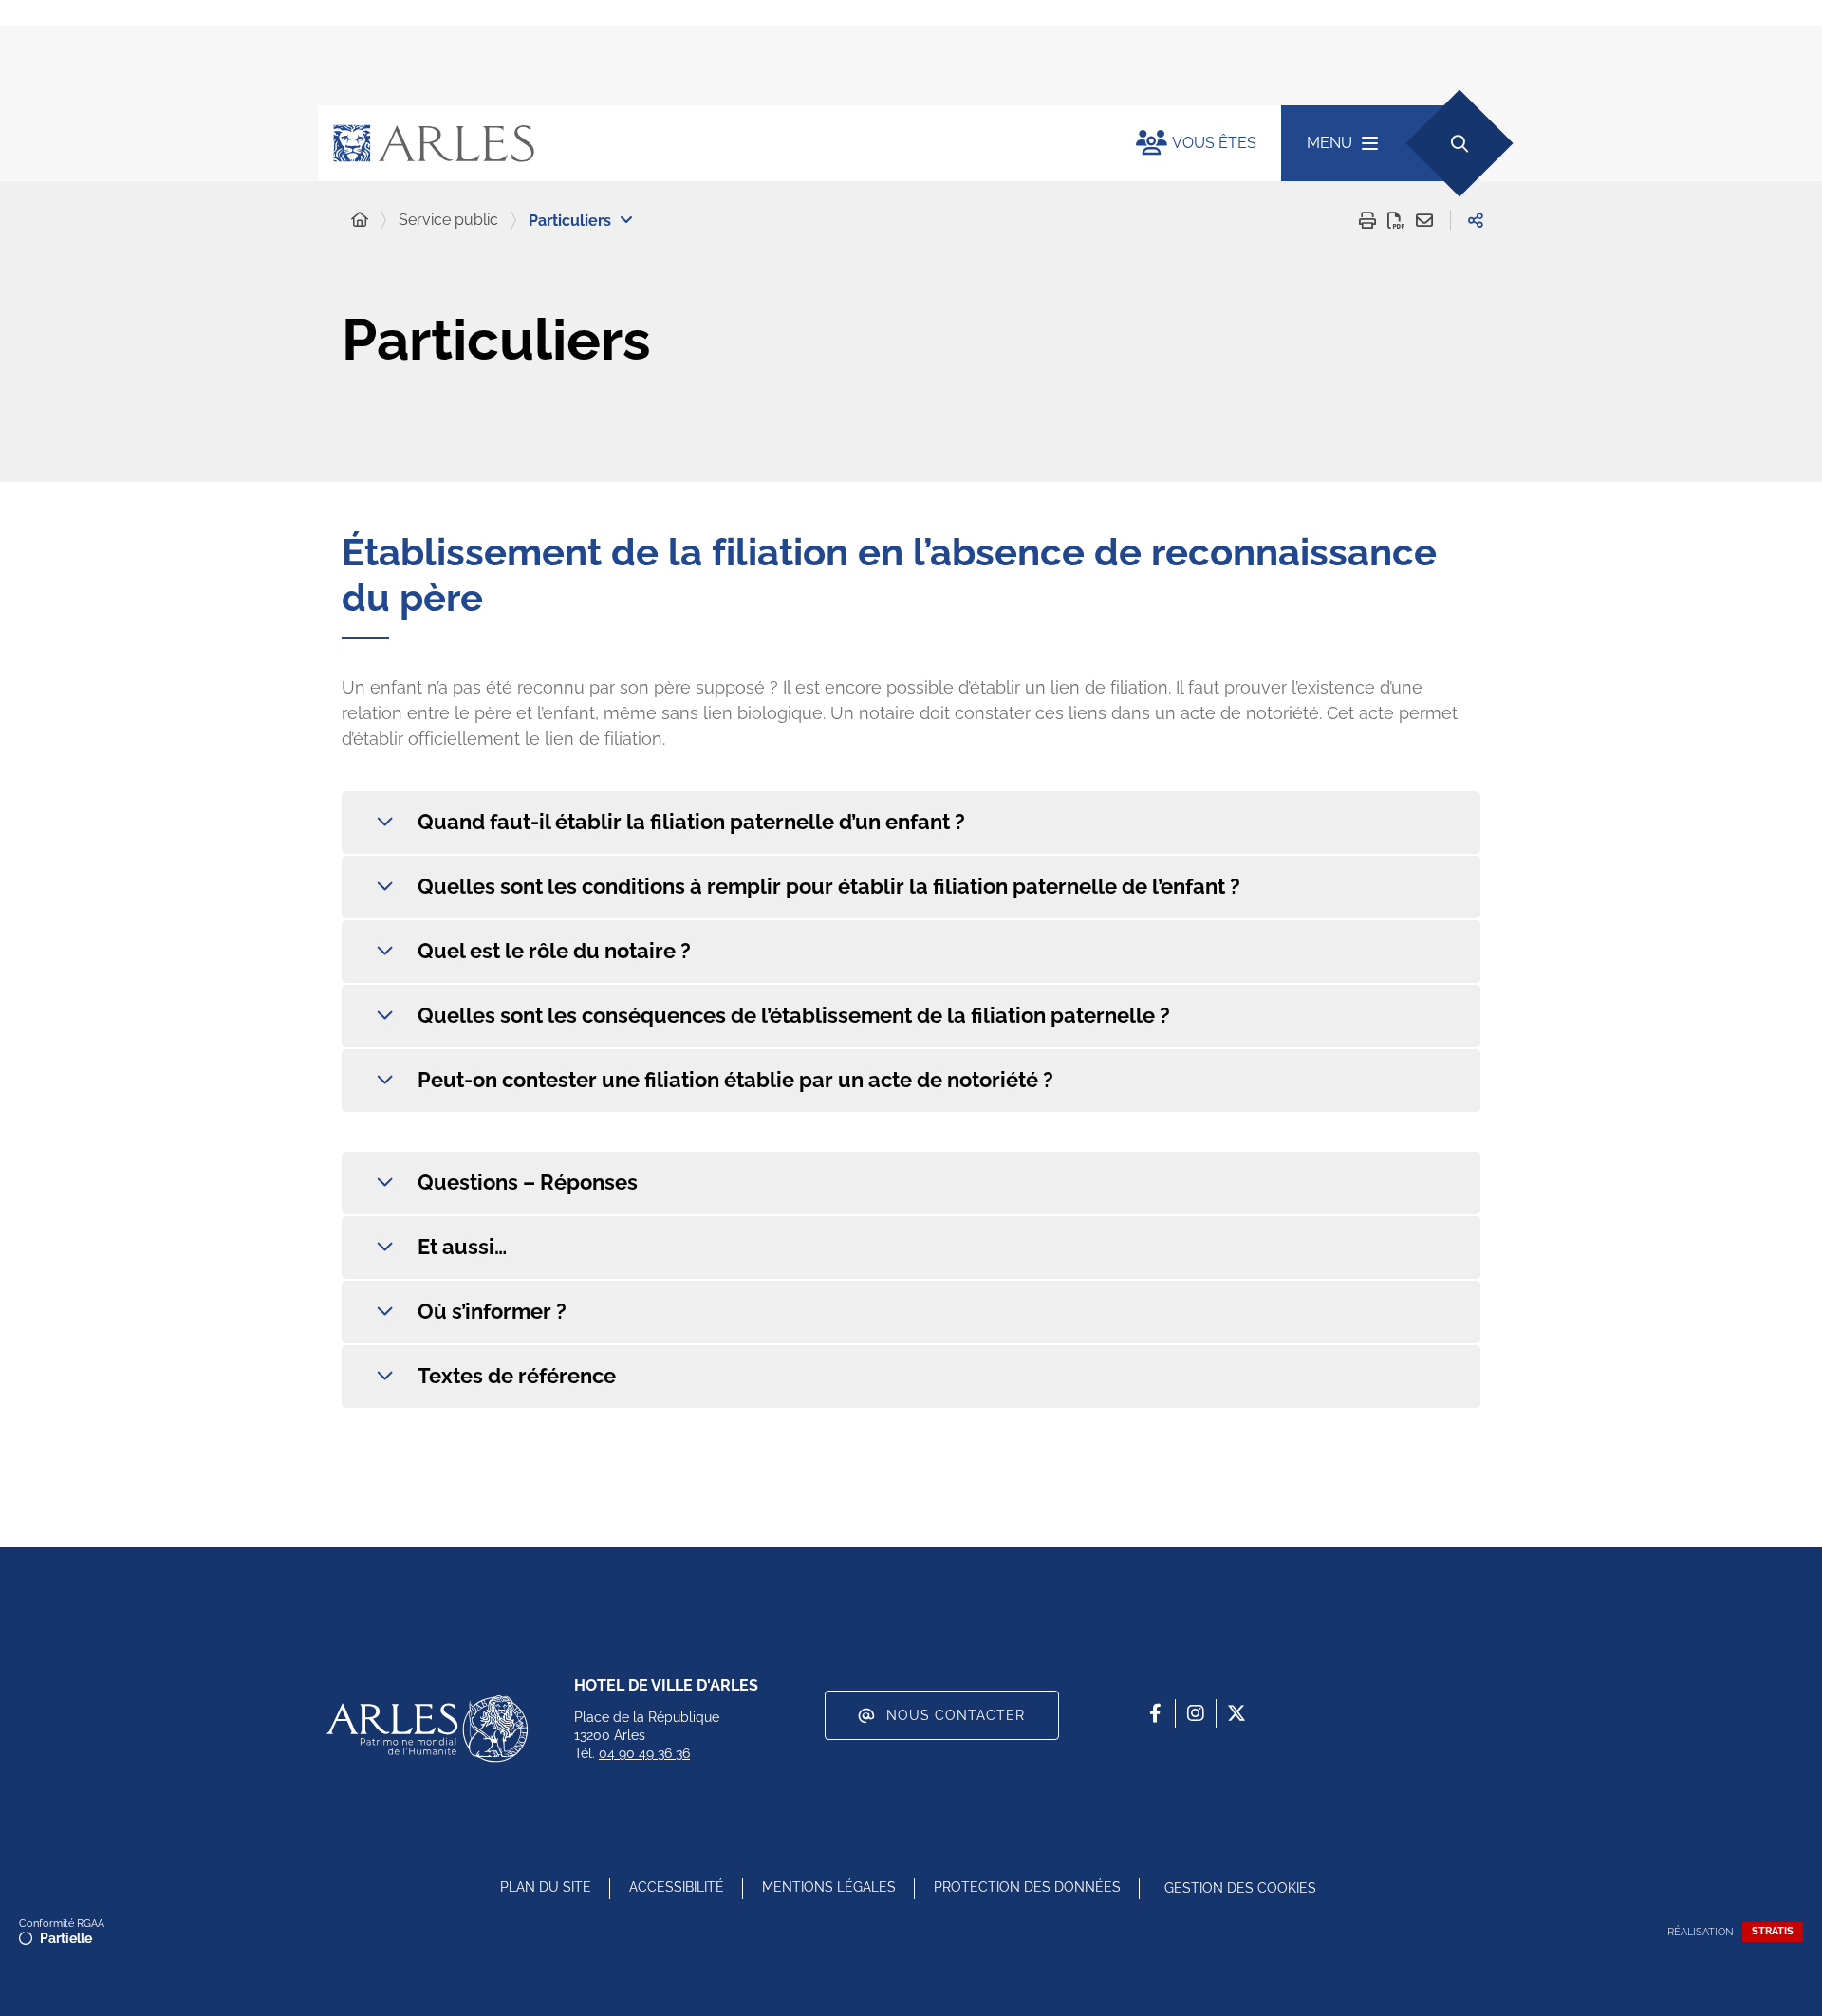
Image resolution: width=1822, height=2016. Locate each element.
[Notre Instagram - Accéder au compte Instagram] (1196, 1713)
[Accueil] (360, 220)
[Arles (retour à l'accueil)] (708, 143)
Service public (448, 220)
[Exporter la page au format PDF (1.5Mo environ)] (1396, 220)
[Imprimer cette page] (1367, 220)
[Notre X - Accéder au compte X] (1236, 1713)
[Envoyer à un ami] (1424, 220)
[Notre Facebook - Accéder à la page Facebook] (1155, 1713)
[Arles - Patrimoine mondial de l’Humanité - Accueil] (427, 1729)
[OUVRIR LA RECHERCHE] (1459, 143)
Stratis (1773, 1931)
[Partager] (1476, 220)
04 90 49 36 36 (644, 1753)
